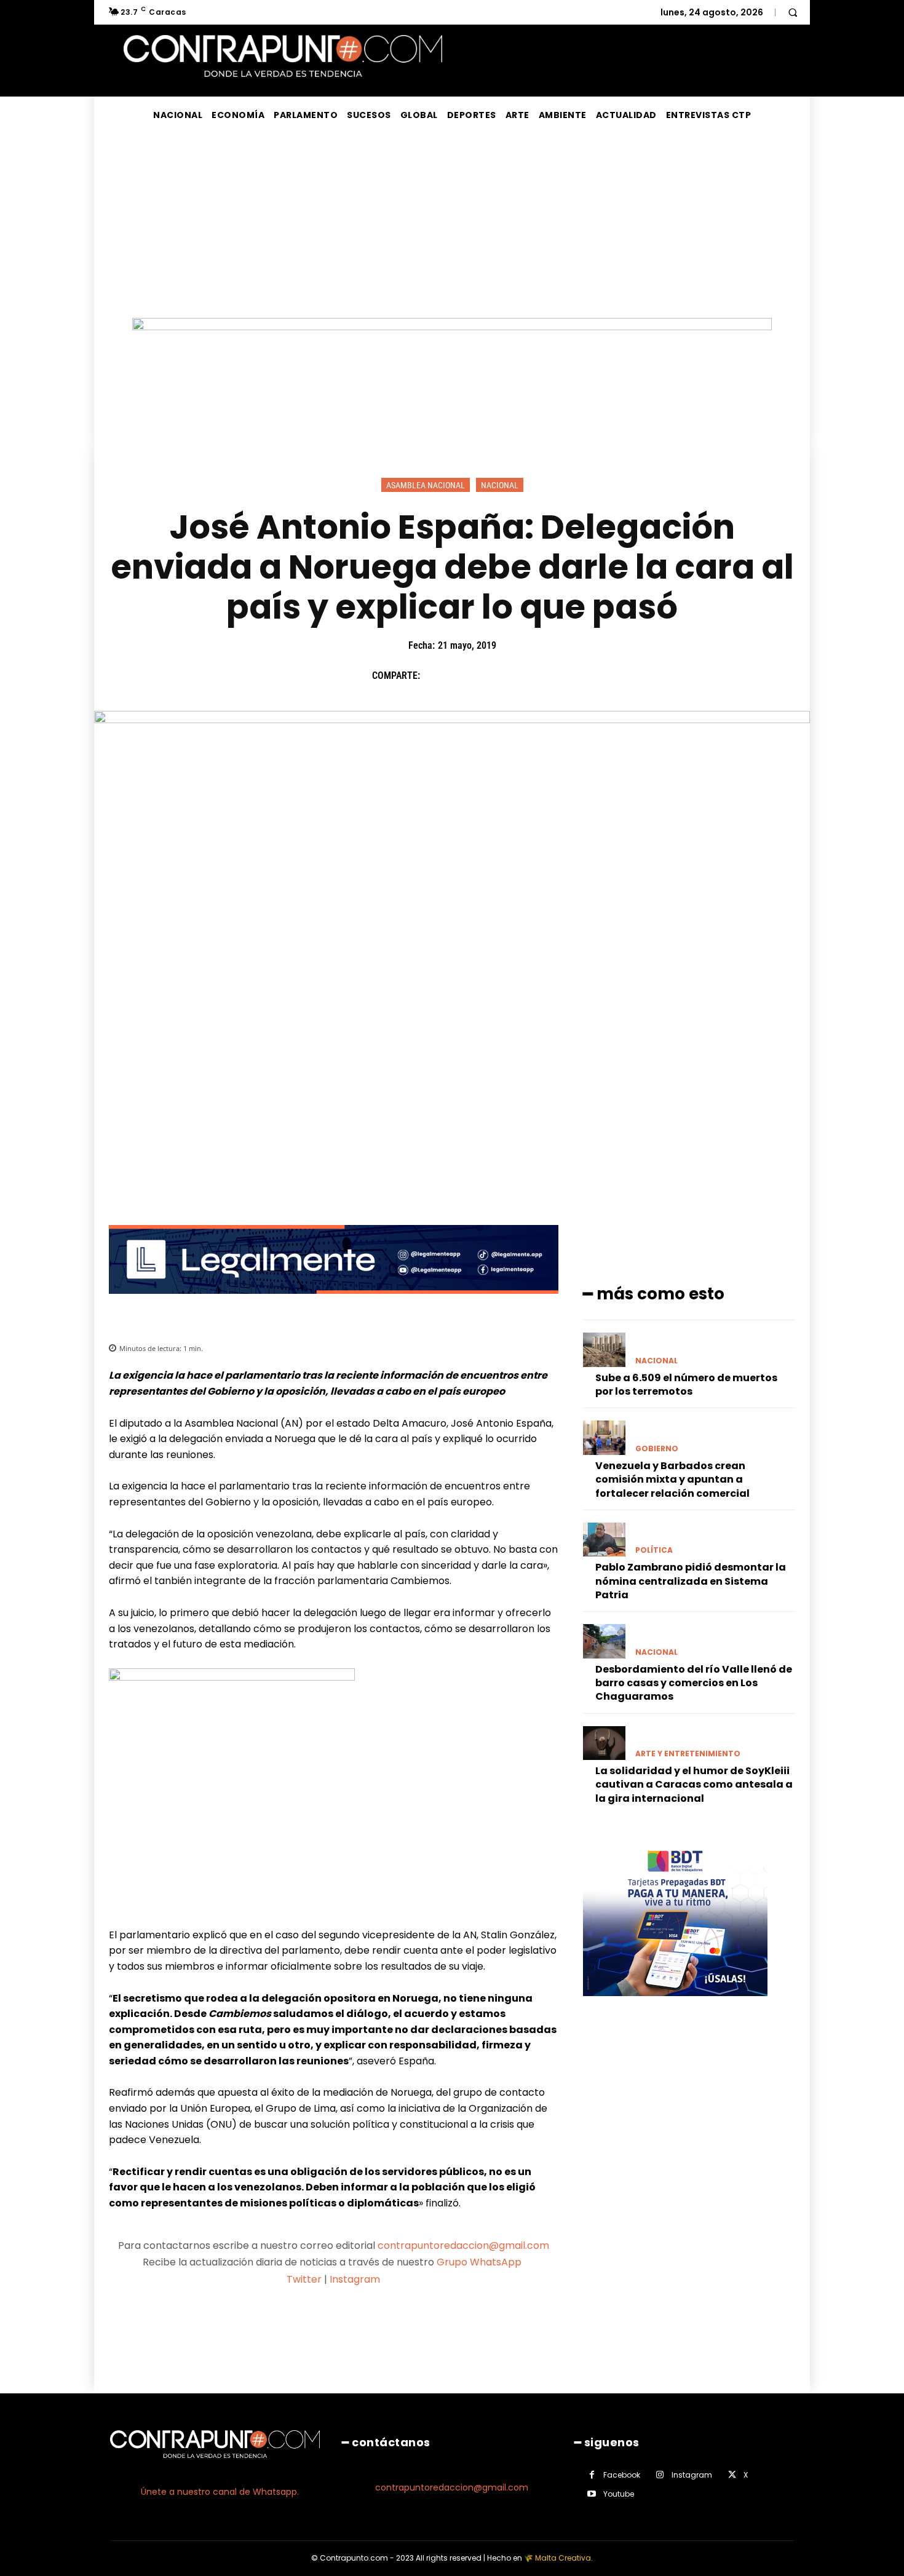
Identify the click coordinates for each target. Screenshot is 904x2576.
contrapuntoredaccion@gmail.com (463, 2245)
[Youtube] (592, 2494)
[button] (793, 12)
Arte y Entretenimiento (688, 1754)
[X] (464, 676)
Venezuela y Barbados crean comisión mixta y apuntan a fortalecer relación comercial (672, 1480)
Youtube (619, 2494)
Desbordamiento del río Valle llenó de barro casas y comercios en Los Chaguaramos (694, 1683)
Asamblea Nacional (426, 485)
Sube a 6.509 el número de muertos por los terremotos (686, 1385)
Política (654, 1550)
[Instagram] (660, 2475)
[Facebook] (435, 676)
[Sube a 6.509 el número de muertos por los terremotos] (604, 1349)
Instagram (355, 2279)
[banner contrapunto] (334, 1303)
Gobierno (657, 1449)
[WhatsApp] (520, 676)
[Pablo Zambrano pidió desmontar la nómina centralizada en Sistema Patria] (604, 1540)
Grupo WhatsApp (480, 2262)
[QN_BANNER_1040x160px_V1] (452, 327)
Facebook (622, 2475)
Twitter (304, 2279)
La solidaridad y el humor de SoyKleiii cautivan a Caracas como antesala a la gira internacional (694, 1785)
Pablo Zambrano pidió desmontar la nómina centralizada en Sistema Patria (691, 1581)
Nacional (500, 485)
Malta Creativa (563, 2558)
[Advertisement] (452, 226)
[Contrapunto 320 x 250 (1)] (675, 2006)
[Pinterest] (492, 676)
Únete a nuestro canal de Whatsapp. (220, 2492)
